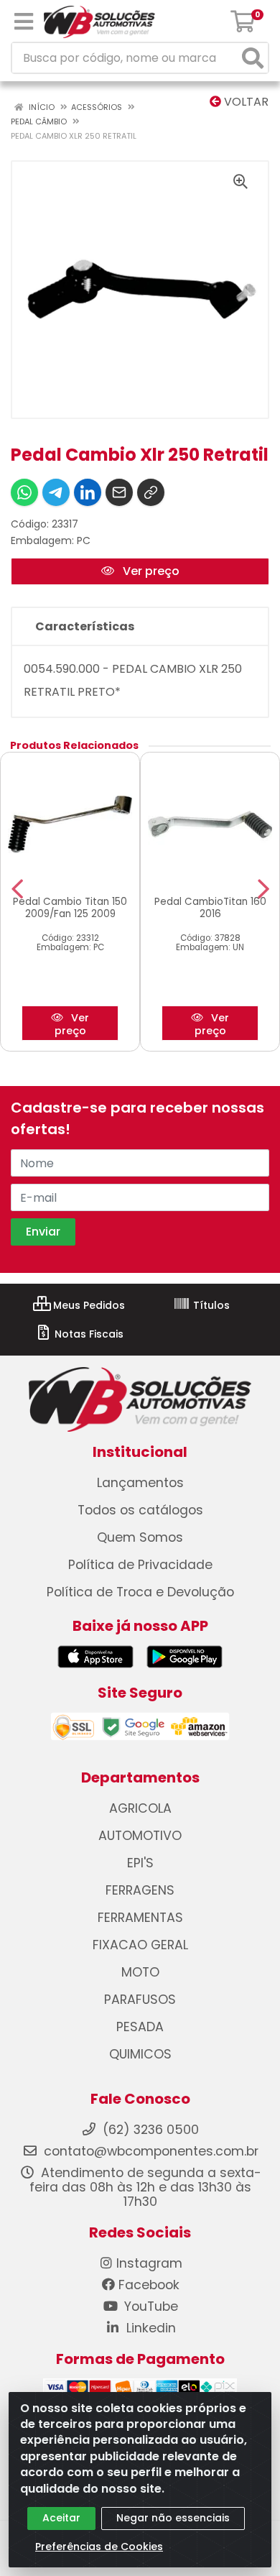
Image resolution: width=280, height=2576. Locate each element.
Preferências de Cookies (99, 2547)
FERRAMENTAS (140, 1918)
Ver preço (150, 571)
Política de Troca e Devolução (140, 1592)
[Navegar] (17, 889)
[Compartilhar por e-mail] (119, 492)
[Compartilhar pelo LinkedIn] (88, 492)
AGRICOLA (140, 1808)
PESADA (140, 2027)
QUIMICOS (140, 2054)
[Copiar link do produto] (151, 492)
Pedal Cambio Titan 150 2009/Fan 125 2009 (70, 908)
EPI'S (140, 1863)
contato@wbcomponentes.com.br (151, 2151)
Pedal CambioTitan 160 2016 (210, 908)
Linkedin (149, 2328)
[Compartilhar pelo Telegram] (56, 492)
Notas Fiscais (88, 1334)
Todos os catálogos (140, 1510)
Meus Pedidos (88, 1305)
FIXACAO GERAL (140, 1945)
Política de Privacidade (140, 1565)
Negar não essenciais (173, 2518)
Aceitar (61, 2518)
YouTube (149, 2306)
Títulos (210, 1305)
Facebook (149, 2285)
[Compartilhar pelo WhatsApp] (24, 492)
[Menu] (24, 22)
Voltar (245, 102)
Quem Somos (140, 1537)
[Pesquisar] (253, 58)
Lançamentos (140, 1483)
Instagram (149, 2263)
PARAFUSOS (140, 2000)
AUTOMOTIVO (140, 1836)
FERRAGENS (140, 1890)
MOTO (140, 1972)
